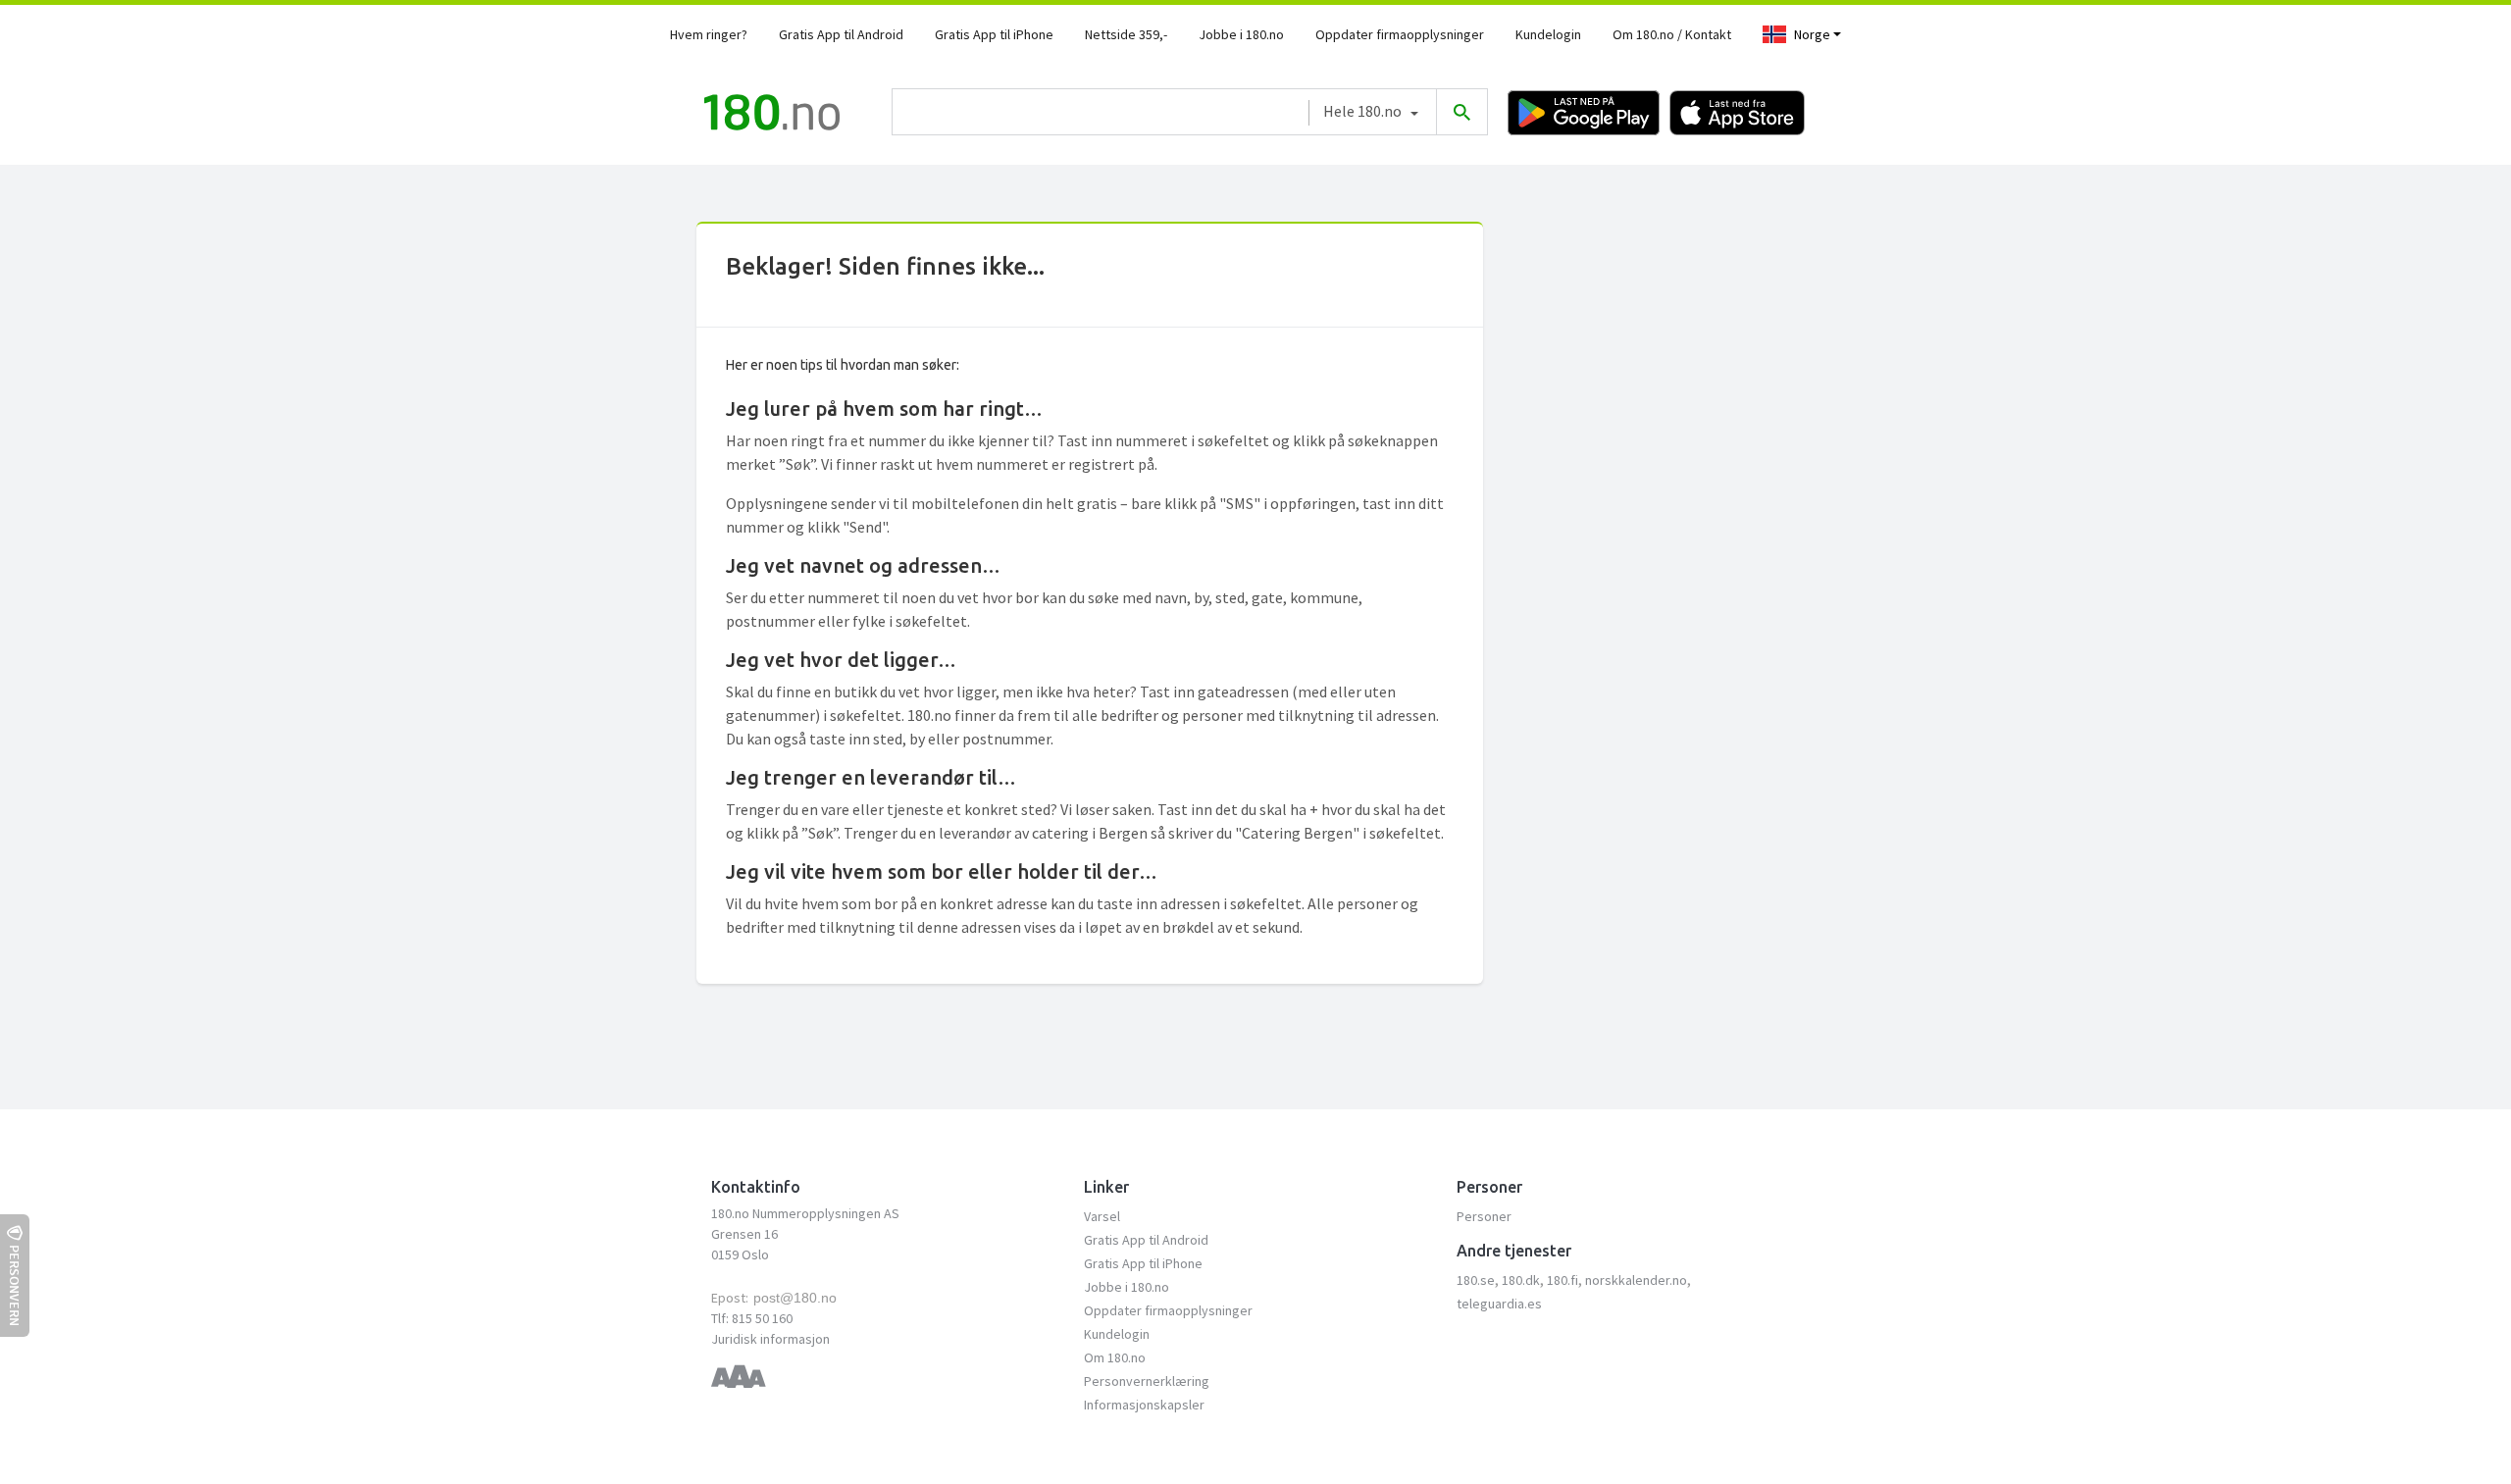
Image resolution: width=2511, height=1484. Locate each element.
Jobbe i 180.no (1241, 34)
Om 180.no (1115, 1357)
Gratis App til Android (841, 34)
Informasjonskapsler (1144, 1405)
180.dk (1521, 1280)
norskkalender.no (1636, 1280)
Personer (1484, 1216)
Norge (1812, 34)
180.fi (1563, 1280)
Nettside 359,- (1126, 34)
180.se (1476, 1280)
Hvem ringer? (709, 34)
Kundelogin (1548, 34)
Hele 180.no (1362, 111)
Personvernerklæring (1147, 1381)
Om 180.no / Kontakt (1672, 34)
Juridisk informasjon (770, 1339)
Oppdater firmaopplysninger (1400, 34)
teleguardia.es (1499, 1304)
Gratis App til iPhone (994, 34)
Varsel (1102, 1216)
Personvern (15, 1285)
